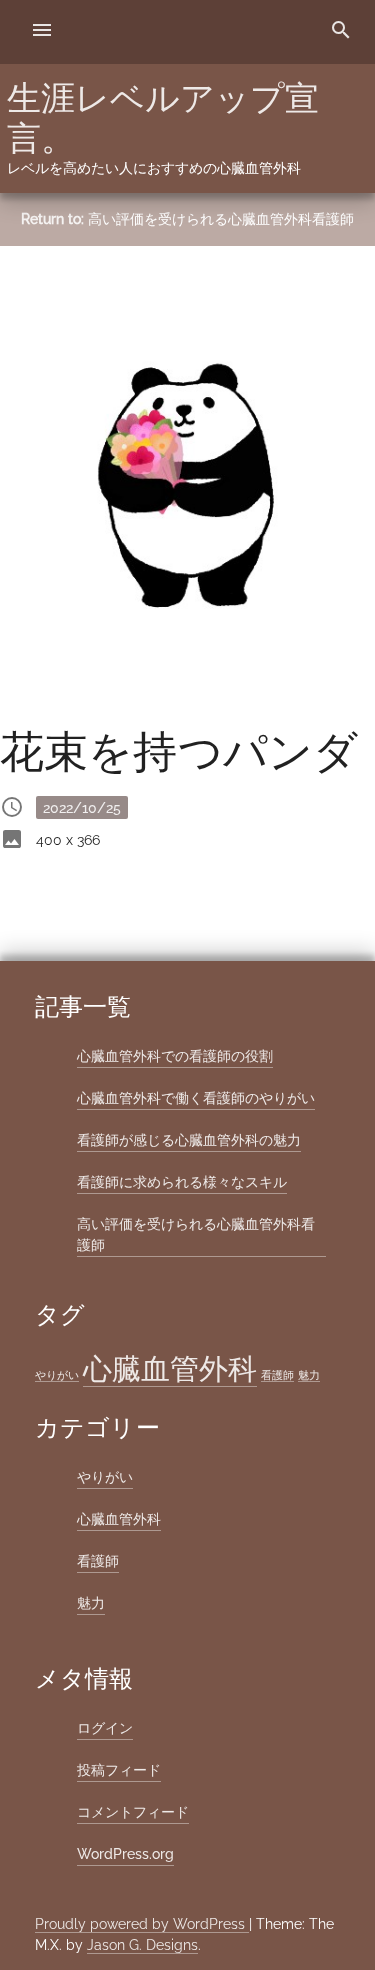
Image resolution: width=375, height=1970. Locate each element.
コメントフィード (133, 1812)
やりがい (57, 1375)
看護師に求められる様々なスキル (182, 1182)
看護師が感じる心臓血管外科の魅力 (189, 1140)
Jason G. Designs (142, 1945)
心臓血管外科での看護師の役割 (175, 1056)
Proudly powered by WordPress (142, 1924)
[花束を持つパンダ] (187, 480)
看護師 (277, 1375)
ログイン (105, 1728)
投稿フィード (119, 1770)
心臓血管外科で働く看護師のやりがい (196, 1098)
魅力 (309, 1375)
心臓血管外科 (170, 1368)
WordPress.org (125, 1854)
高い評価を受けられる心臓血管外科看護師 (221, 219)
